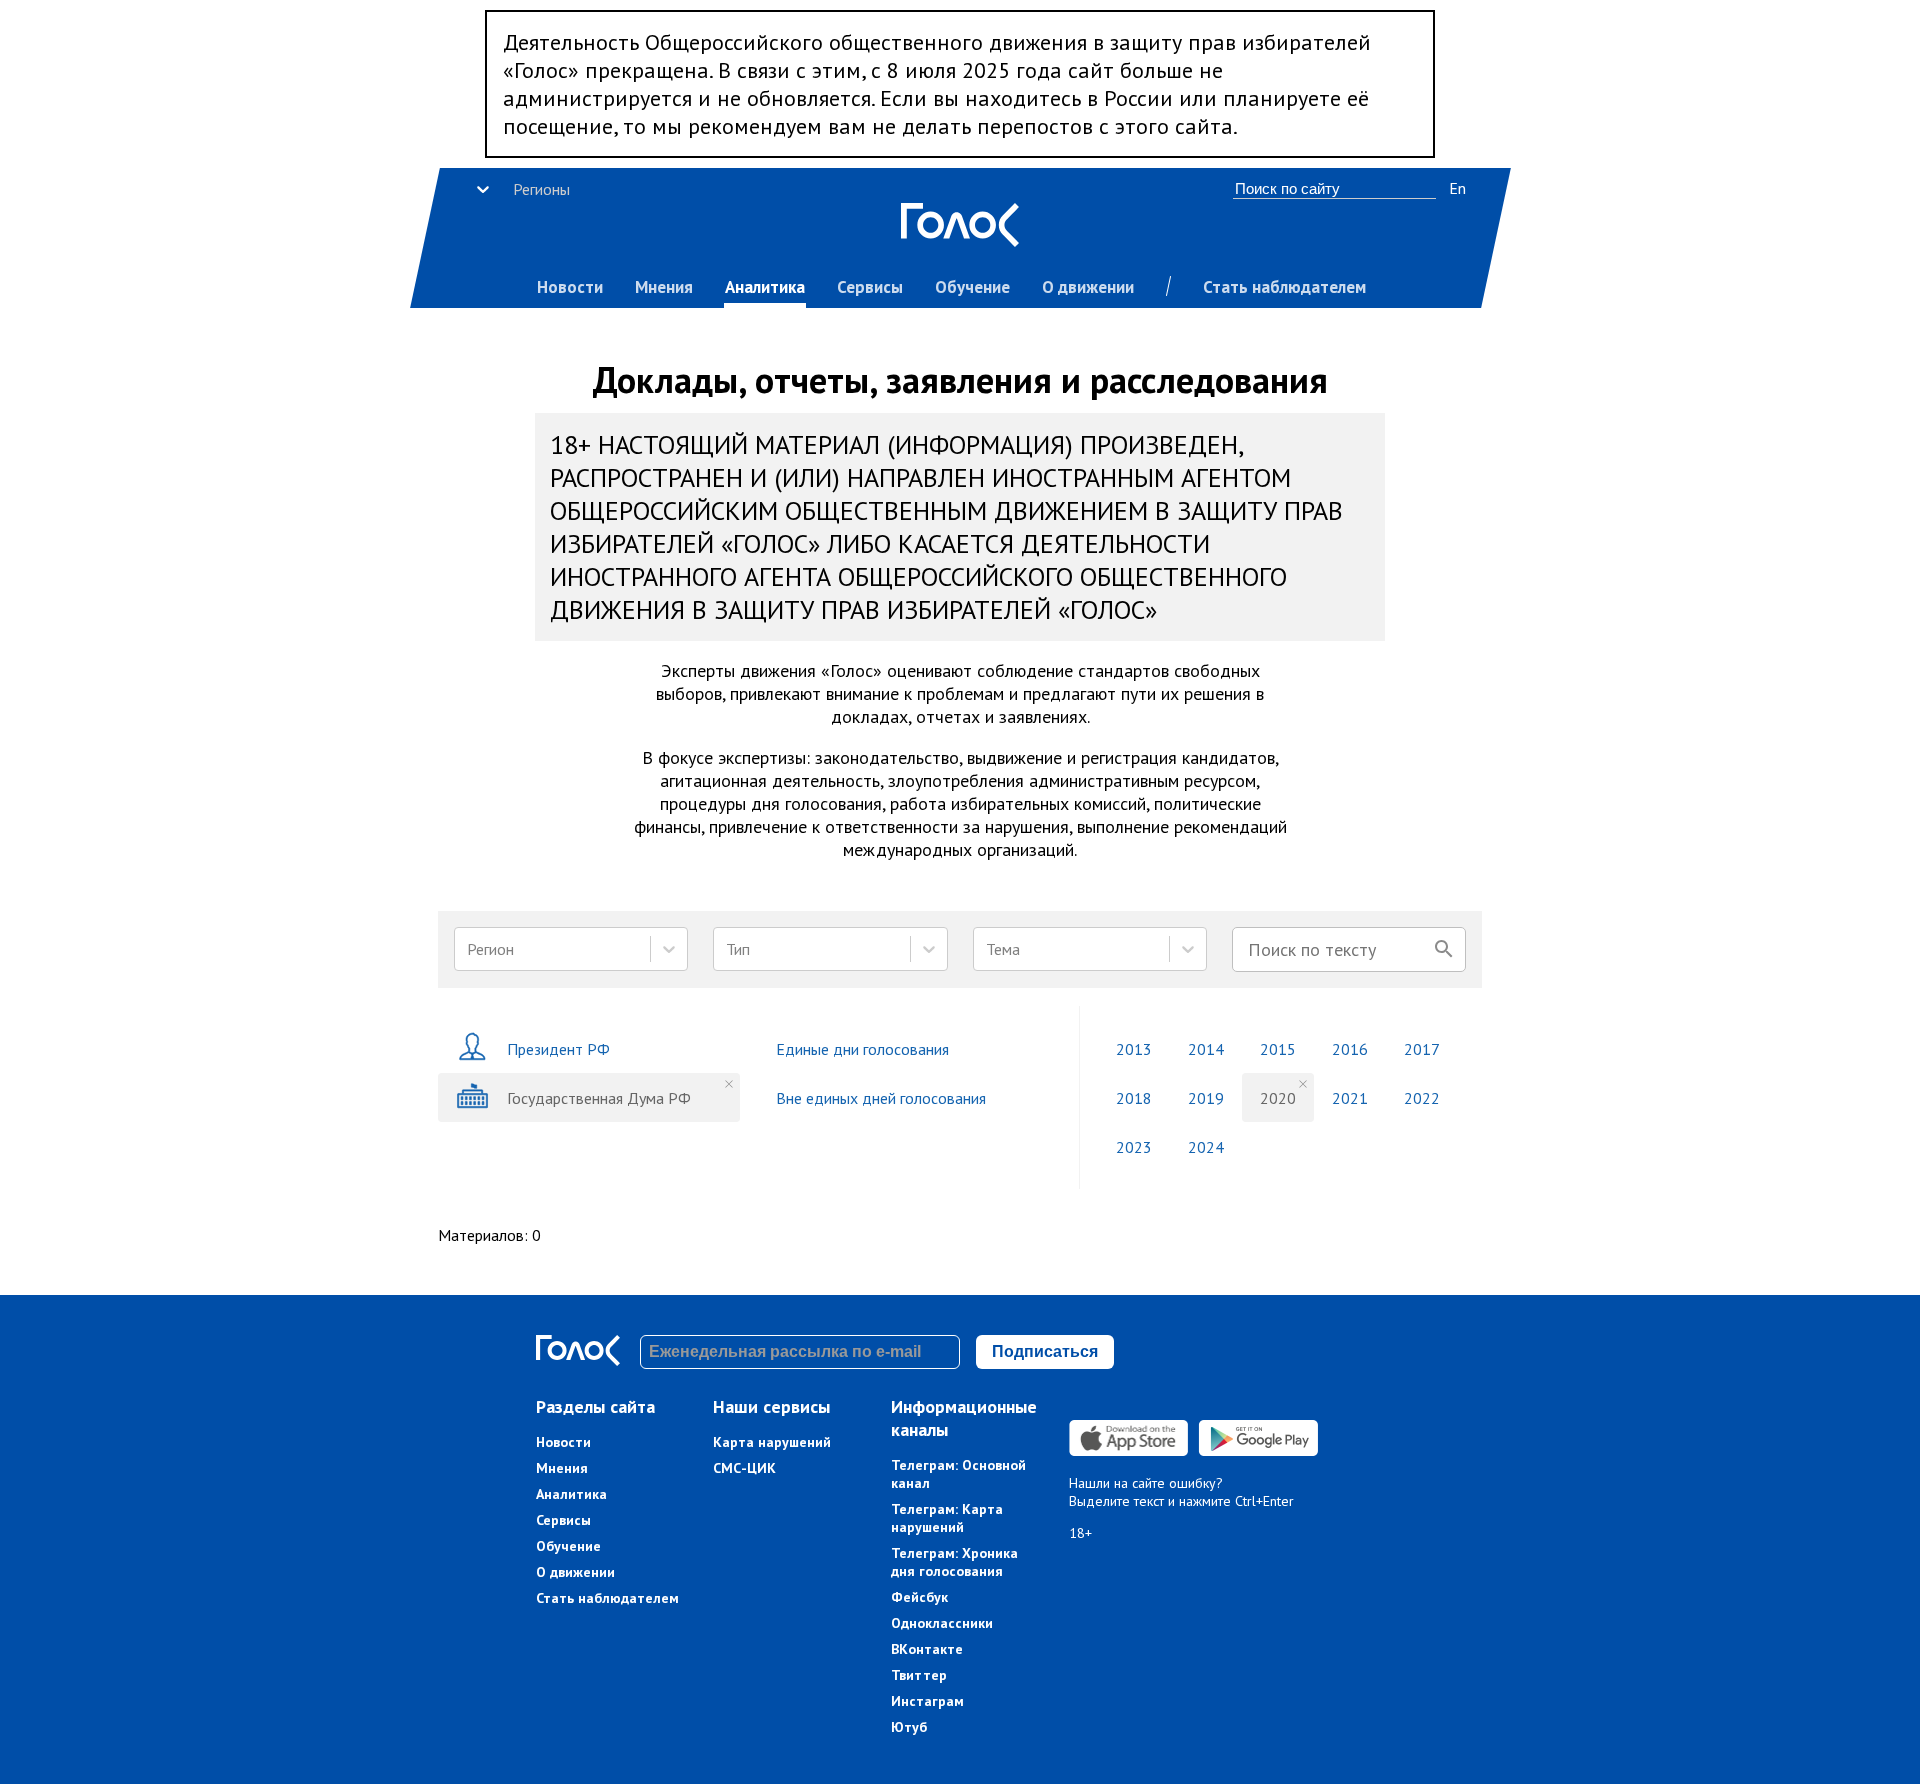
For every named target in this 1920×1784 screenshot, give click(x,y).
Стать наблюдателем (1284, 287)
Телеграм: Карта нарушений (947, 1518)
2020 (1278, 1098)
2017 (1422, 1049)
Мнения (664, 287)
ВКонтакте (927, 1649)
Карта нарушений (772, 1442)
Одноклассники (942, 1623)
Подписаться (1045, 1351)
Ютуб (909, 1727)
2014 (1206, 1049)
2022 (1422, 1098)
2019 (1206, 1098)
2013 (1134, 1049)
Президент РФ (558, 1049)
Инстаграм (927, 1701)
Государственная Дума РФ (599, 1098)
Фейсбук (919, 1597)
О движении (1088, 287)
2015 (1278, 1049)
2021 (1350, 1098)
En (1457, 188)
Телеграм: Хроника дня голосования (954, 1562)
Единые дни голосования (862, 1049)
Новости (570, 287)
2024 (1206, 1147)
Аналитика (765, 287)
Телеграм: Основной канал (958, 1474)
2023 (1134, 1147)
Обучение (972, 287)
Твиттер (919, 1675)
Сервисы (870, 287)
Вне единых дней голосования (881, 1098)
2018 (1134, 1098)
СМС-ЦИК (744, 1468)
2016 (1350, 1049)
